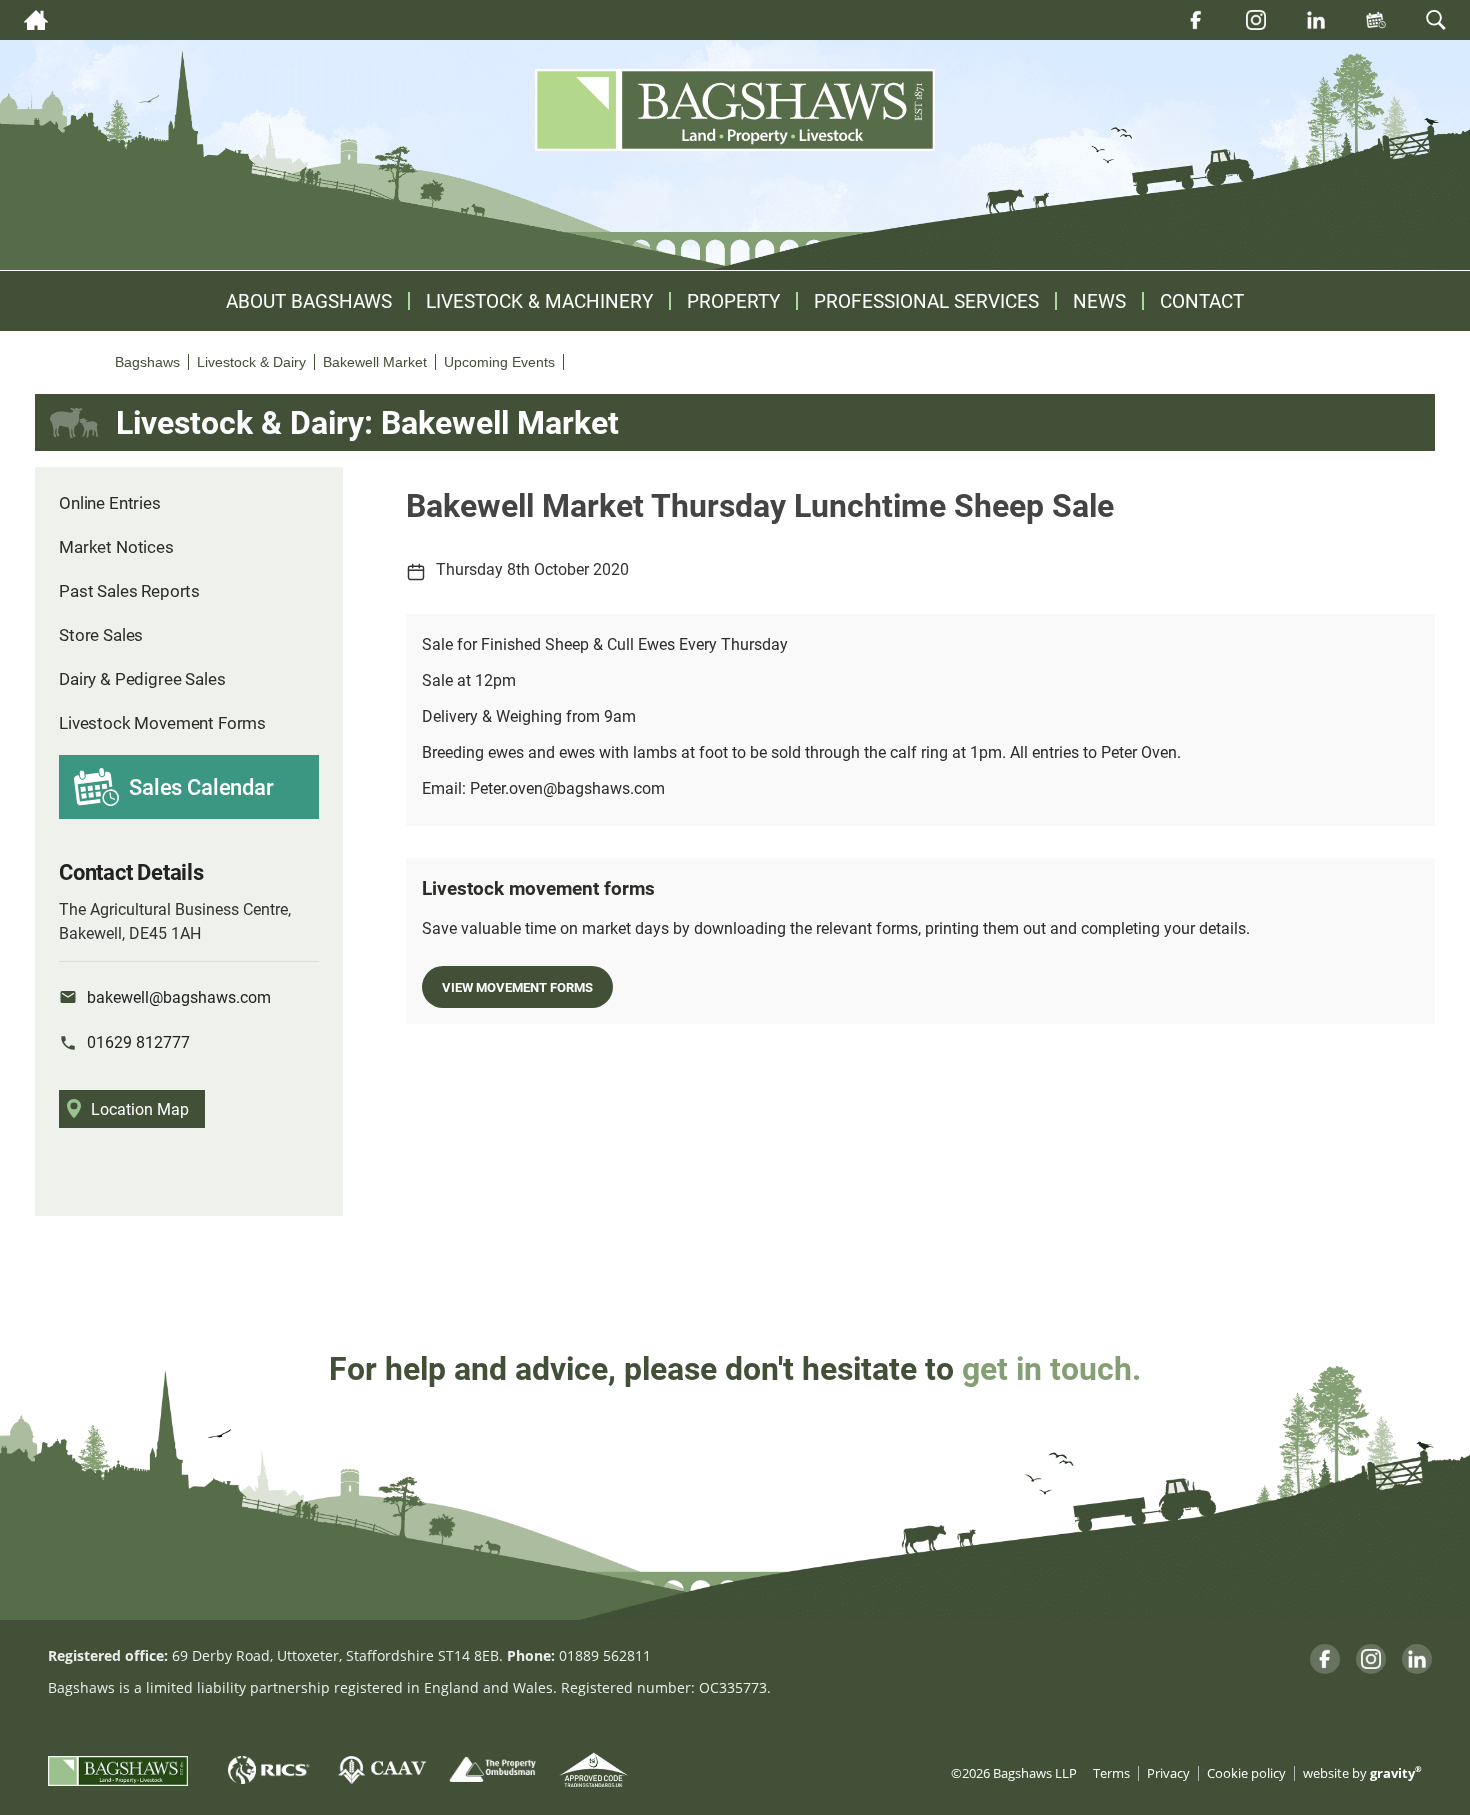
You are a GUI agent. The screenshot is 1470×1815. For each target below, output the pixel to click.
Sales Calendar (201, 786)
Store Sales (101, 634)
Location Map (140, 1108)
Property (733, 301)
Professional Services (926, 301)
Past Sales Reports (129, 590)
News (1099, 301)
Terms (1111, 1773)
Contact (1202, 301)
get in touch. (1051, 1367)
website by (1362, 1773)
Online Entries (110, 502)
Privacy (1168, 1773)
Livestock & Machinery (539, 301)
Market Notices (116, 546)
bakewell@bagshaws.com (179, 996)
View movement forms (517, 986)
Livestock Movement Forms (162, 722)
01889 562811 (605, 1655)
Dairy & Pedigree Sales (142, 678)
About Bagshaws (309, 301)
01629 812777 (138, 1041)
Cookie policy (1246, 1773)
